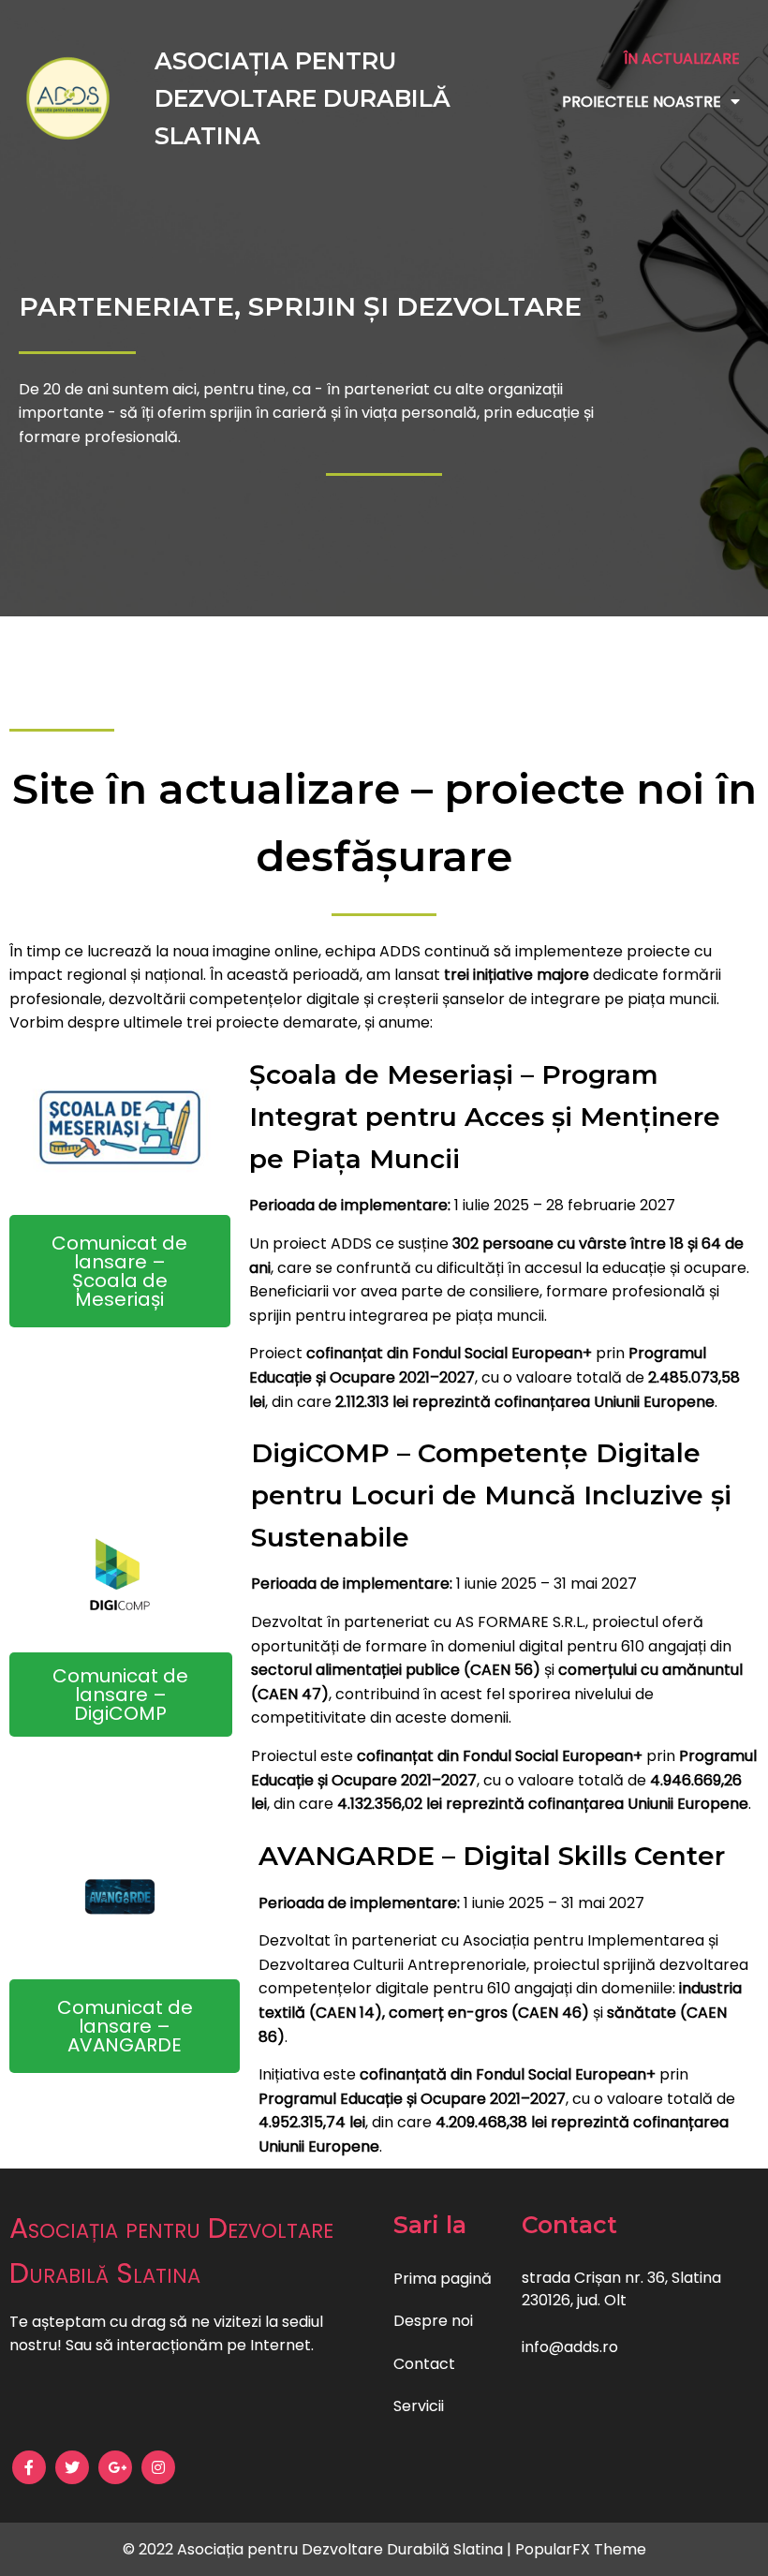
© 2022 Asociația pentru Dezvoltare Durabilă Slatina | (319, 2549)
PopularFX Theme (581, 2549)
